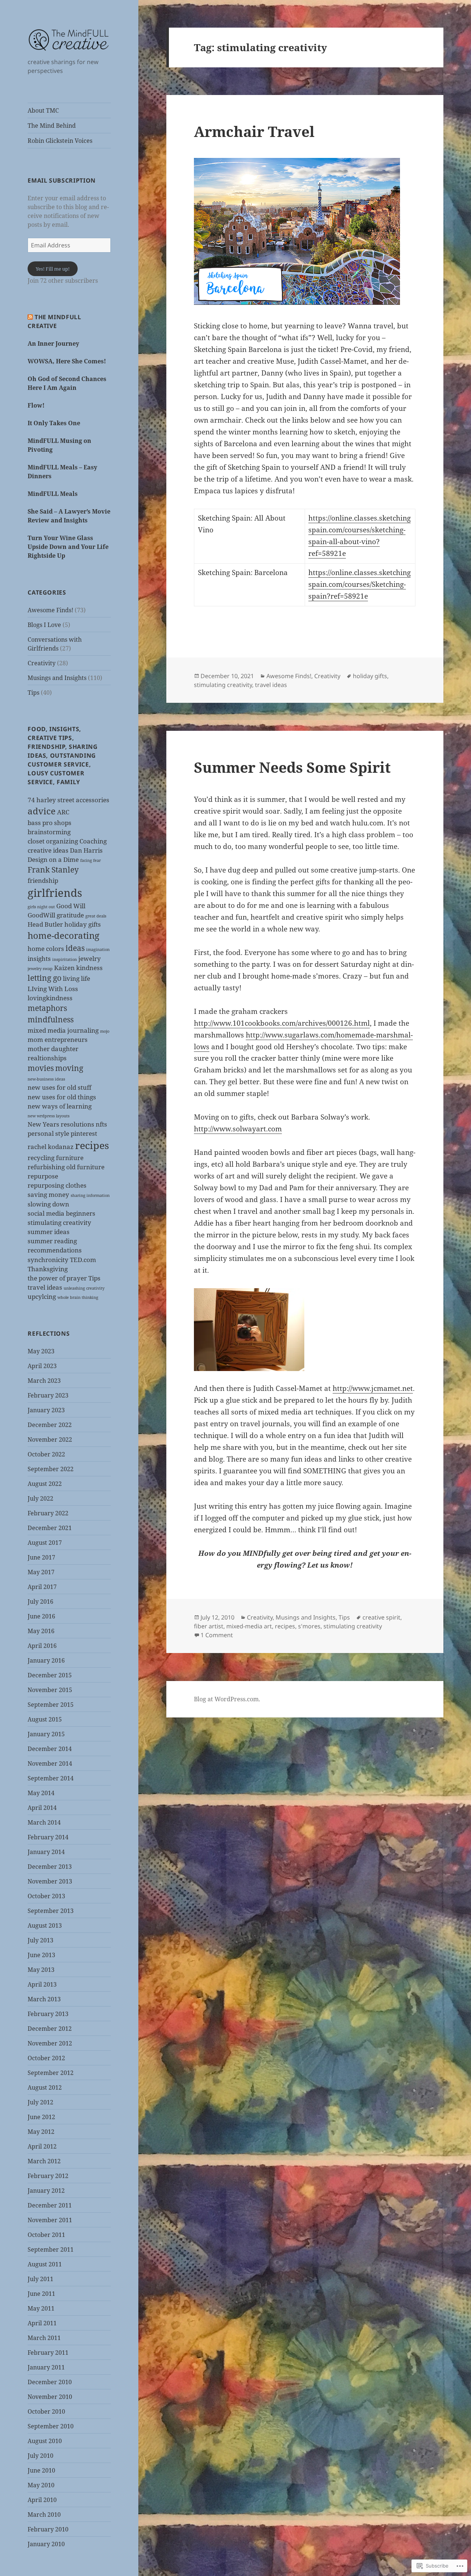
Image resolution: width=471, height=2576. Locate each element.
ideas (75, 948)
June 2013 (41, 1955)
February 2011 (48, 2353)
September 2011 (51, 2249)
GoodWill (41, 915)
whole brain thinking (78, 1297)
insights (39, 958)
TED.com (83, 1260)
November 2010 (50, 2397)
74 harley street (51, 800)
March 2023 (44, 1381)
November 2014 (50, 1763)
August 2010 (45, 2441)
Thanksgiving (48, 1269)
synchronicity (48, 1260)
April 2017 (42, 1587)
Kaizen (64, 968)
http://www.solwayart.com (238, 1129)
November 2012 (50, 2043)
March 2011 (44, 2338)
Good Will (71, 906)
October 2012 (46, 2058)
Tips (33, 693)
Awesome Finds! (50, 610)
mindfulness (51, 1019)
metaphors (47, 1008)
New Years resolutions (61, 1124)
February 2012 (48, 2176)
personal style (48, 1133)
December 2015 (50, 1675)
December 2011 (50, 2205)
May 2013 (41, 1970)
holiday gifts (83, 924)
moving (69, 1068)
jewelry (90, 958)
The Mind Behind (52, 126)
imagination (98, 949)
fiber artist (209, 1626)
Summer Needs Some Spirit (292, 767)
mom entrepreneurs (58, 1039)
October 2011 (46, 2235)
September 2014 (51, 1778)
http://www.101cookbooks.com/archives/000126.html (282, 1023)
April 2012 (42, 2146)
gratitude (70, 915)
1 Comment (217, 1635)
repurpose (43, 1176)
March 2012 (44, 2161)
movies (41, 1068)
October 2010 (46, 2411)
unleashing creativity (84, 1288)
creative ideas (48, 850)
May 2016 (41, 1631)
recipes (92, 1145)
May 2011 (41, 2308)
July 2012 (40, 2102)
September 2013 (51, 1911)
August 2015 (45, 1719)
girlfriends (55, 893)
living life (77, 978)
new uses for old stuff (59, 1087)
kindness (89, 968)
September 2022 (51, 1469)
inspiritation (65, 959)
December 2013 (50, 1867)
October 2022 (46, 1454)
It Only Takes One (54, 423)
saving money (48, 1194)
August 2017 (45, 1543)
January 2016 (46, 1660)
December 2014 (50, 1749)
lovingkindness (50, 998)
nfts (101, 1124)
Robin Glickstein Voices (60, 141)
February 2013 (48, 2014)
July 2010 (40, 2456)
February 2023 (48, 1395)
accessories (93, 800)
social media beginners (61, 1213)
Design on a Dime (53, 859)
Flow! (36, 405)
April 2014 (42, 1808)
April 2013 (42, 1984)
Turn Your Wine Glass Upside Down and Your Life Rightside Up (68, 547)
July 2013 (40, 1940)
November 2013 (50, 1881)
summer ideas (49, 1232)
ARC (63, 812)
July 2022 (40, 1498)
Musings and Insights (57, 678)
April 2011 (42, 2323)
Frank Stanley (53, 870)
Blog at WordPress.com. (227, 1699)
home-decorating (63, 935)
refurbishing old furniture (66, 1167)
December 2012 (50, 2029)
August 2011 (45, 2264)
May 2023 (41, 1351)
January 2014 (46, 1852)
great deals (96, 916)
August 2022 (45, 1484)
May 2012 (41, 2132)
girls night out (41, 907)
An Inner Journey (53, 343)
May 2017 (41, 1572)
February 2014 (48, 1837)
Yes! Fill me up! (53, 269)
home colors (46, 949)
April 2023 (42, 1366)
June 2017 (41, 1557)
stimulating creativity (59, 1222)
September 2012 (51, 2073)
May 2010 (41, 2485)
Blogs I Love (44, 625)
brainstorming (49, 832)
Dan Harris (86, 850)
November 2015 (50, 1690)
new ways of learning (60, 1106)
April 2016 (42, 1646)
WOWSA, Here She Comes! (67, 361)
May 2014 (41, 1793)
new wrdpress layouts (49, 1116)
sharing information (90, 1195)
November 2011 (50, 2220)
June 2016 (41, 1616)
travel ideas (45, 1287)
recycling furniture (56, 1158)
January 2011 (46, 2367)
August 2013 (45, 1925)
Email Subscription (62, 180)
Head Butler (45, 924)
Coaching (93, 841)
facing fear (91, 860)
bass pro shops (49, 823)
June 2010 (41, 2470)
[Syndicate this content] (30, 317)
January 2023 (46, 1410)
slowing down (48, 1204)
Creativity (42, 663)
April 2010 (42, 2500)
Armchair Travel (254, 131)
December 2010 (50, 2382)
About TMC (43, 110)
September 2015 (51, 1705)
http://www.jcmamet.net (373, 1388)
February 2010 (48, 2529)
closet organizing (53, 841)
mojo (105, 1031)
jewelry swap (40, 969)
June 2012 (41, 2117)
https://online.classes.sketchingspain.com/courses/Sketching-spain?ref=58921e (360, 584)
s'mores (309, 1626)
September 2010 (51, 2426)
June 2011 (41, 2294)
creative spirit (381, 1617)
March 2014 (44, 1822)
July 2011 (40, 2279)
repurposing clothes (57, 1185)
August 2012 (45, 2087)
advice (42, 811)
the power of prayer (57, 1278)
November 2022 (50, 1439)
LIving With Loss (53, 989)
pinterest (84, 1133)
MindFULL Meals (53, 494)
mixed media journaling (63, 1030)
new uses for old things (62, 1097)
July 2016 (40, 1601)
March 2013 (44, 1999)
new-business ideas (46, 1079)
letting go (45, 978)
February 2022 (48, 1513)
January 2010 (46, 2544)
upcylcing (42, 1296)
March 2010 (44, 2515)
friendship (43, 880)
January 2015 (46, 1734)
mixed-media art (249, 1626)
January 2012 (46, 2191)
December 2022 (50, 1425)
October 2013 (46, 1896)
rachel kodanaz (51, 1147)
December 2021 (50, 1528)
